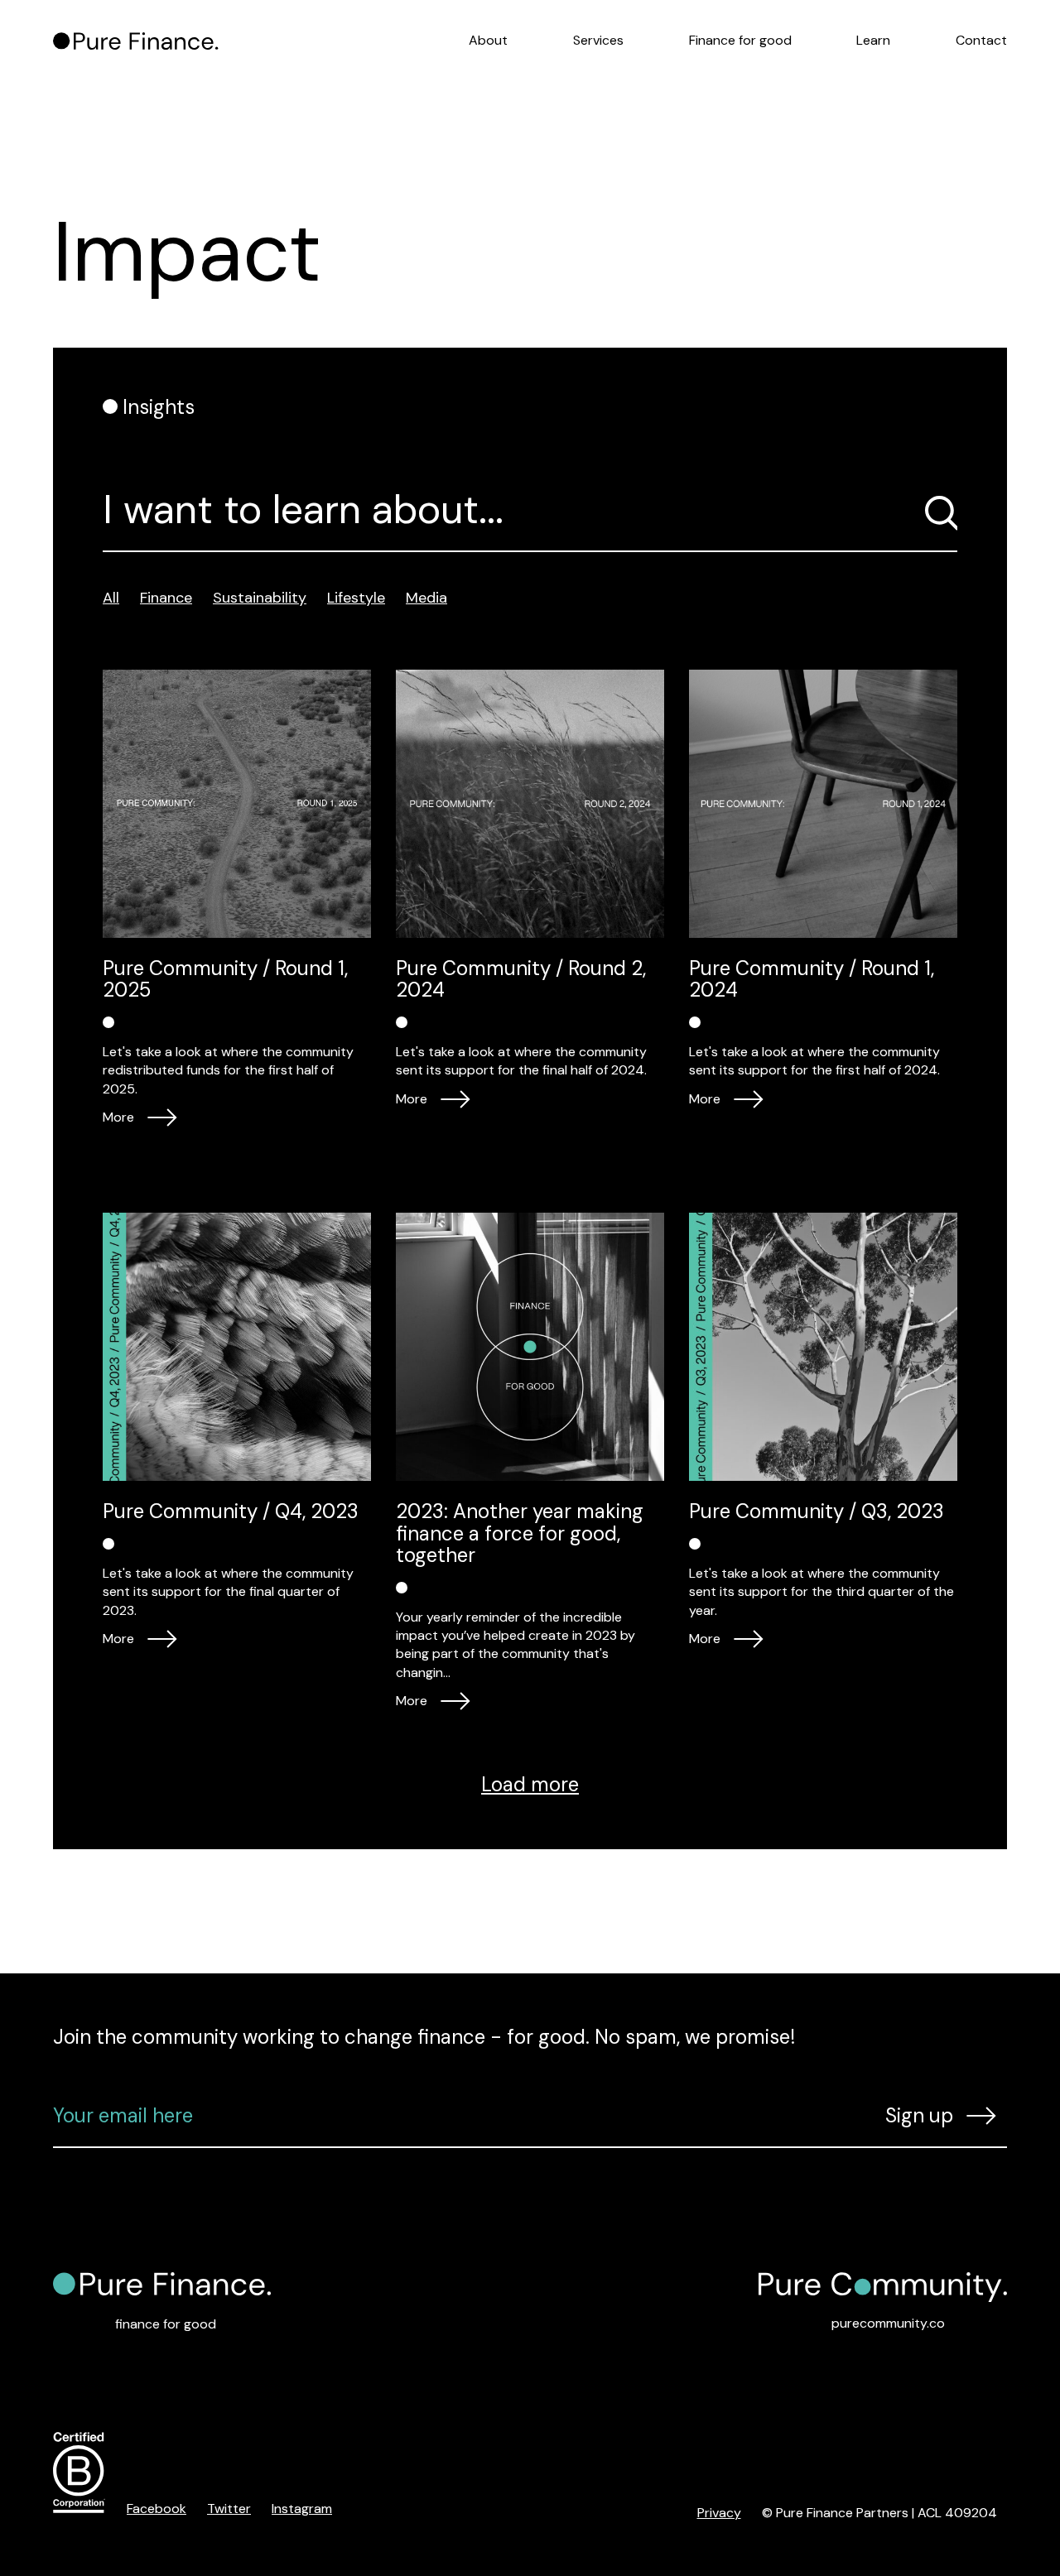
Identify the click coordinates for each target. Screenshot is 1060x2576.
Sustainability (260, 598)
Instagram (302, 2509)
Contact (981, 40)
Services (598, 40)
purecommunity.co (888, 2323)
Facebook (157, 2509)
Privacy (719, 2513)
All (111, 598)
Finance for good (740, 40)
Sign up (919, 2115)
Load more (530, 1784)
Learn (873, 40)
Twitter (229, 2509)
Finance (166, 598)
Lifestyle (356, 598)
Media (426, 598)
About (488, 40)
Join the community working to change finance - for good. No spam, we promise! (424, 2037)
